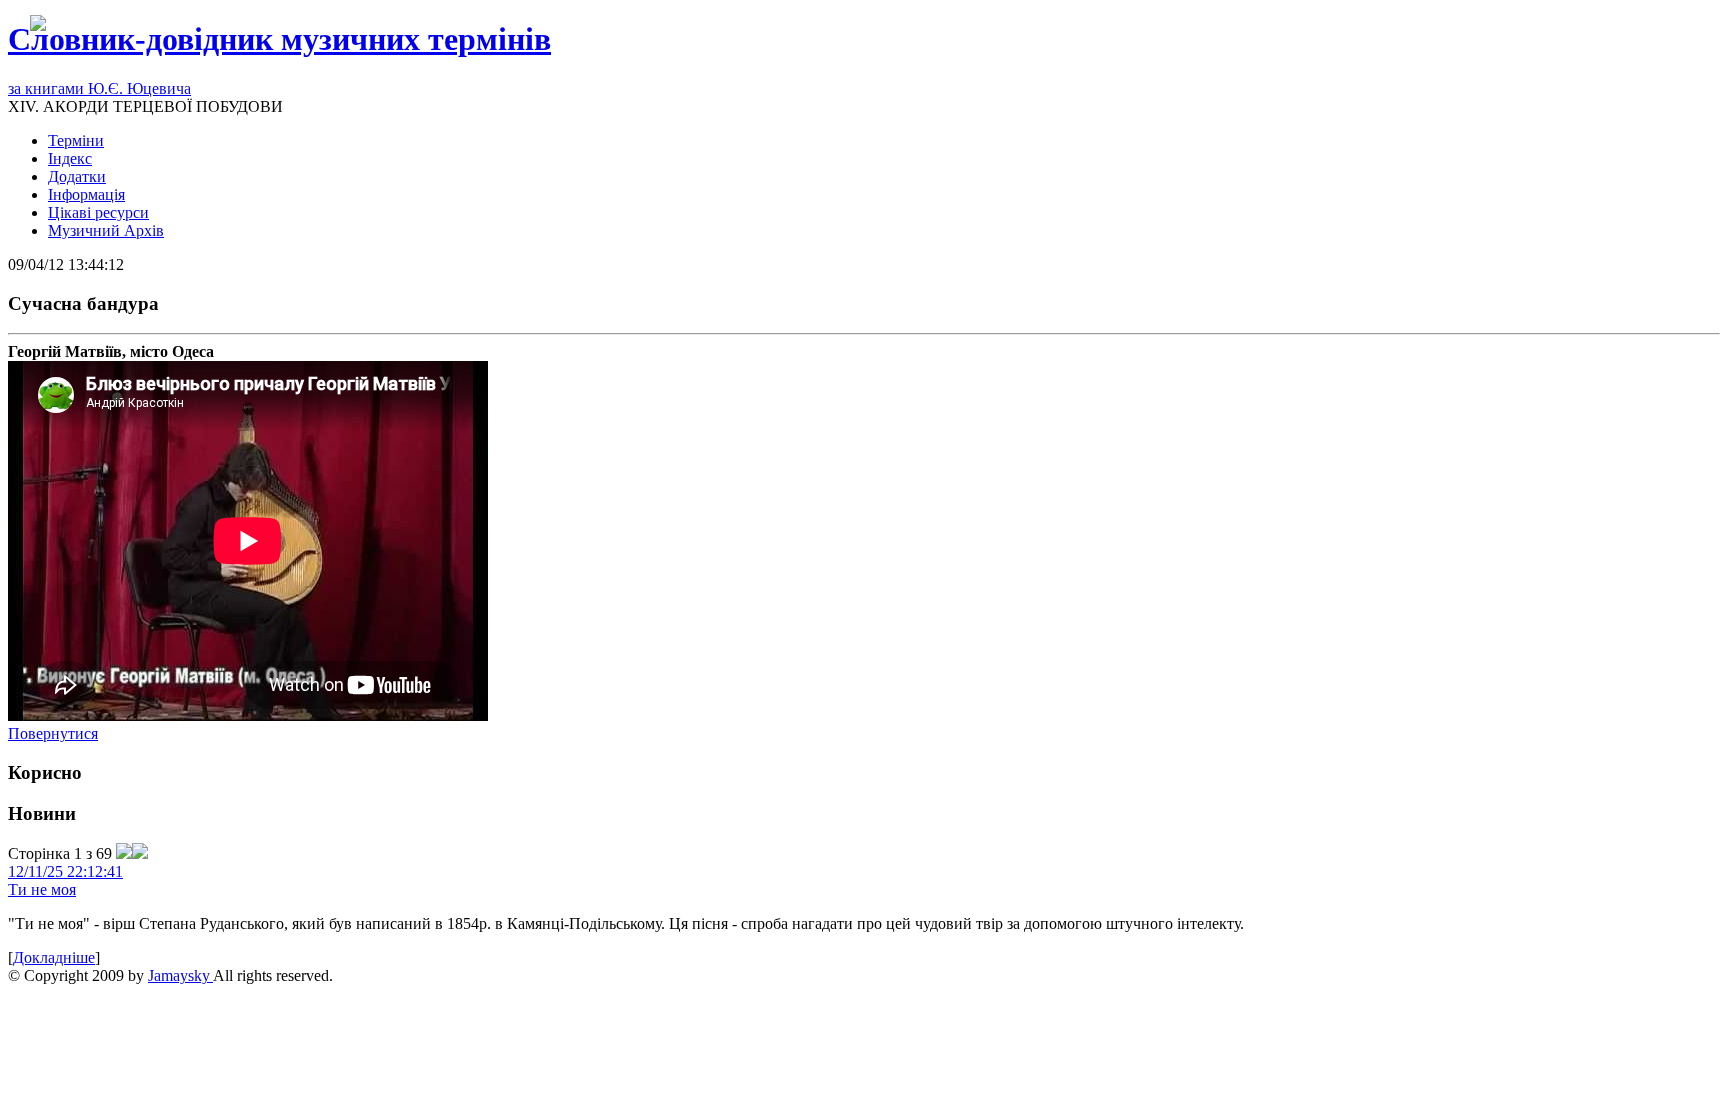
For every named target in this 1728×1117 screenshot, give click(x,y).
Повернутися (53, 733)
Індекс (70, 158)
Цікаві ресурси (98, 212)
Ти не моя (42, 889)
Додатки (77, 176)
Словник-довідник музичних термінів (279, 39)
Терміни (76, 140)
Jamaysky (180, 975)
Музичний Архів (106, 230)
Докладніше (54, 957)
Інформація (86, 194)
